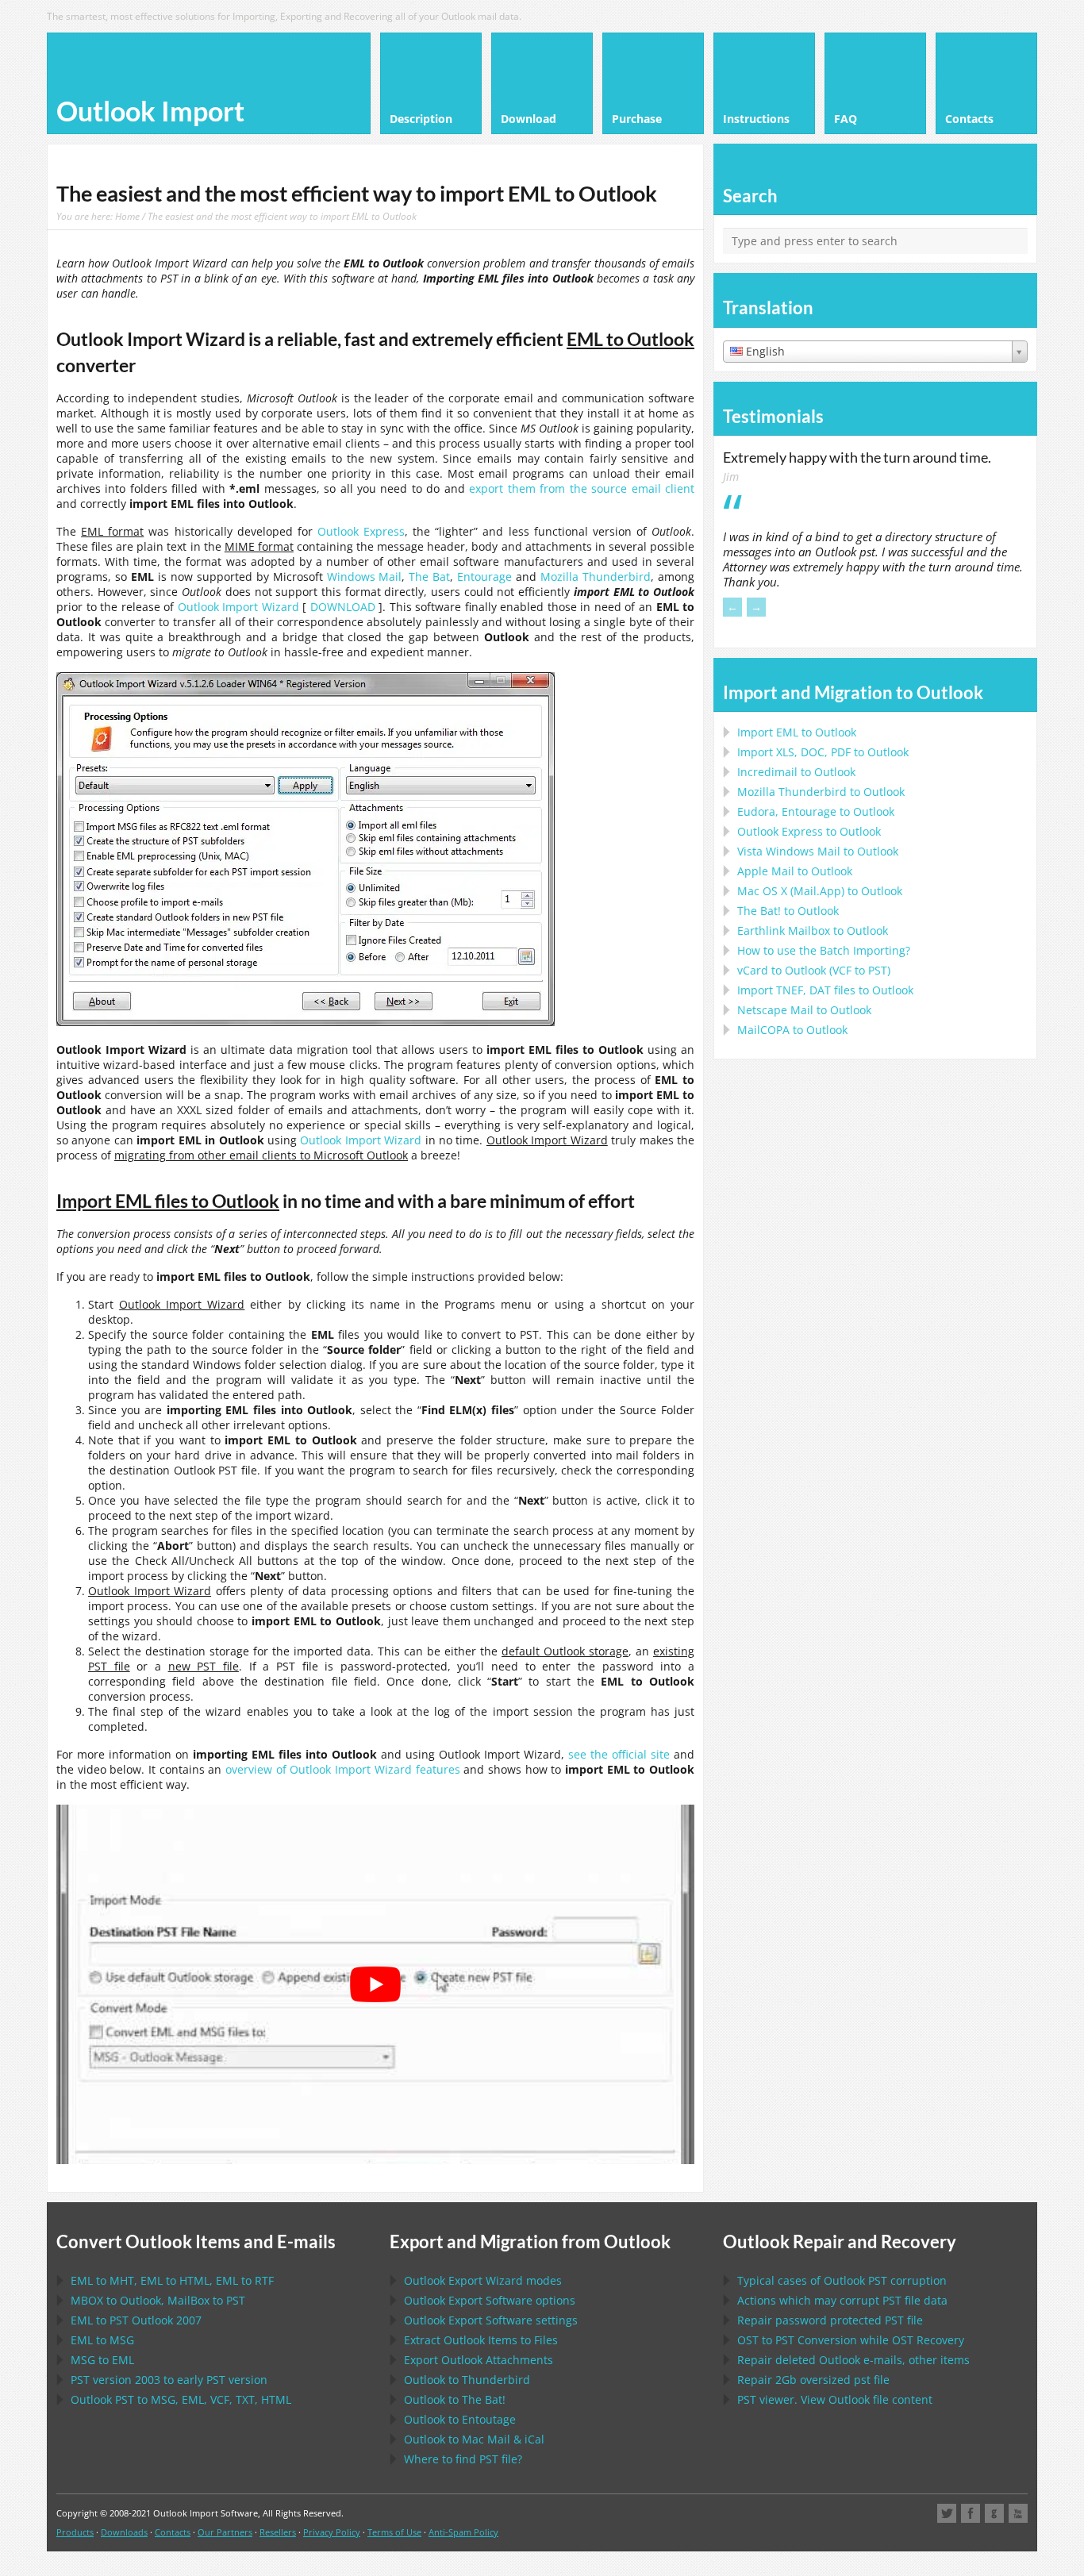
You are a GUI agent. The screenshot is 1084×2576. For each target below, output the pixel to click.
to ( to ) (814, 970)
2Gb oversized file (813, 2380)
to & (474, 2439)
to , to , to (172, 2280)
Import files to (825, 990)
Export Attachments (479, 2360)
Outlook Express (361, 531)
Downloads (124, 2532)
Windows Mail (365, 577)
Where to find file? (463, 2459)
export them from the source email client (582, 488)
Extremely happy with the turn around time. (857, 457)
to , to (158, 2300)
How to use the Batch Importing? (824, 950)
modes (483, 2280)
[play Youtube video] (375, 1984)
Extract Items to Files (481, 2340)
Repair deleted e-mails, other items (853, 2360)
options (490, 2300)
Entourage (484, 577)
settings (491, 2320)
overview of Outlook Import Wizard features (342, 1769)
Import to (797, 732)
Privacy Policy (332, 2532)
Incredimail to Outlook (796, 772)
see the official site (619, 1754)
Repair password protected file (830, 2320)
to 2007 (136, 2320)
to (821, 792)
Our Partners (225, 2532)
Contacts (173, 2532)
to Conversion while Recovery (851, 2340)
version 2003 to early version (169, 2380)
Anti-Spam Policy (463, 2532)
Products (75, 2532)
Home (127, 216)
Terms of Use (394, 2532)
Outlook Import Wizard (238, 607)
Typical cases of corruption (842, 2280)
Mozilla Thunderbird (596, 577)
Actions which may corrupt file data (842, 2300)
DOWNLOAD (343, 607)
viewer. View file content (835, 2399)
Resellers (278, 2532)
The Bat (429, 577)
